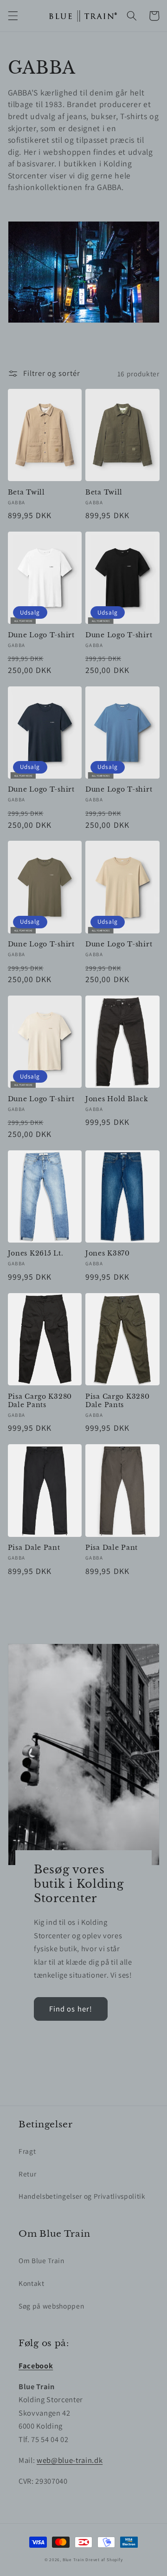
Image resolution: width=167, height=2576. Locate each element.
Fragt (27, 2151)
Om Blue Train (42, 2260)
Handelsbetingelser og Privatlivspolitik (82, 2196)
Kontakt (32, 2283)
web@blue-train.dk (70, 2460)
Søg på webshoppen (51, 2306)
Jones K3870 (108, 1253)
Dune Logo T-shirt (41, 635)
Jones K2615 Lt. (36, 1253)
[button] (13, 16)
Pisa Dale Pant (34, 1548)
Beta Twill (26, 492)
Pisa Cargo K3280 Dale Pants (40, 1401)
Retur (27, 2174)
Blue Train (74, 2560)
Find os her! (71, 2009)
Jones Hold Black (117, 1099)
